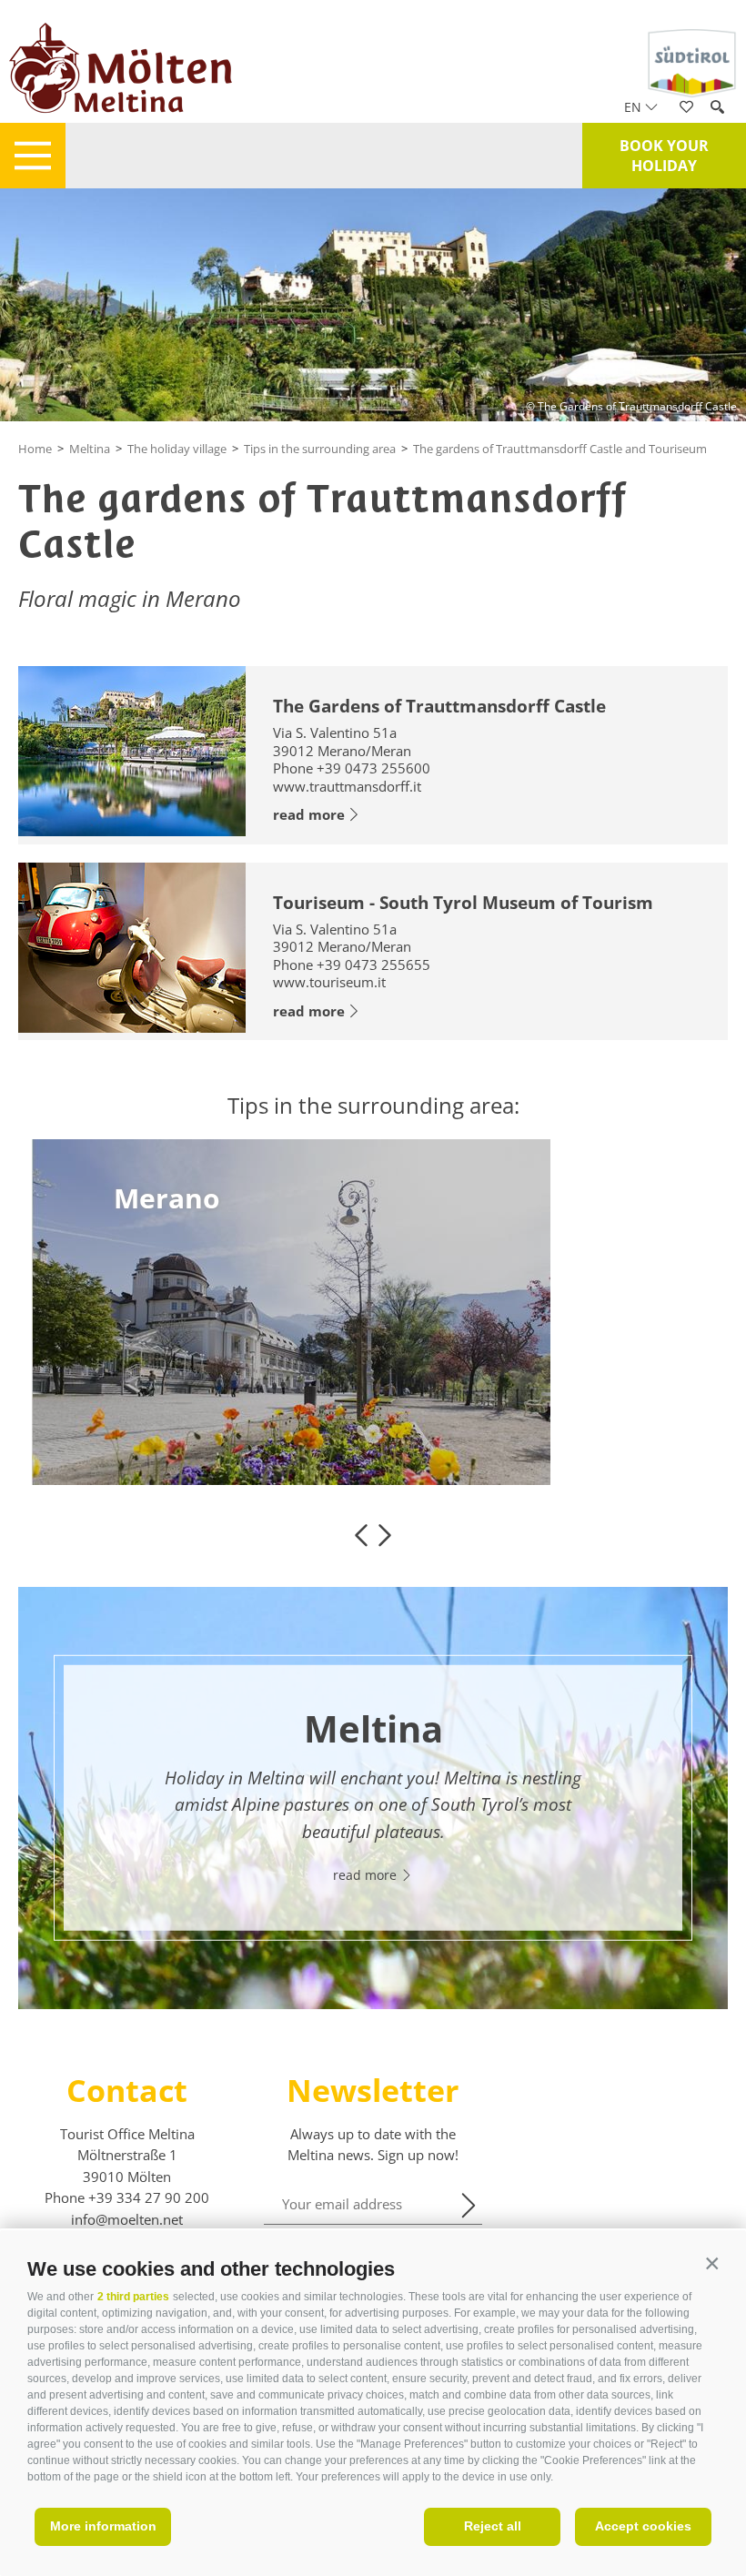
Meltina (90, 449)
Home (35, 449)
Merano (167, 1198)
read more (309, 814)
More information (103, 2526)
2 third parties (133, 2297)
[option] (373, 1312)
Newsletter (373, 2090)
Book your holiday (664, 156)
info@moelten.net (127, 2219)
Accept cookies (643, 2526)
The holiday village (177, 449)
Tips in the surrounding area (320, 449)
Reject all (493, 2526)
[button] (712, 2264)
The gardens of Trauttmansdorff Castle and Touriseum (560, 449)
